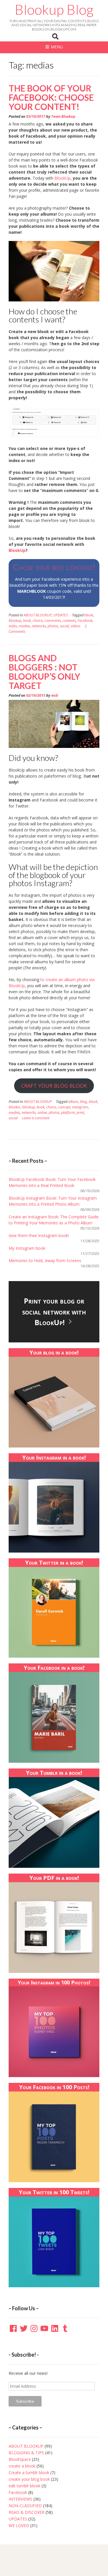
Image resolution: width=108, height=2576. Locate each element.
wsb (55, 695)
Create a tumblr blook (29, 2473)
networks (39, 626)
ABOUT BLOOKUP (38, 615)
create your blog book (29, 2479)
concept (64, 1107)
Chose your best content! (54, 567)
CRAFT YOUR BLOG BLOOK (54, 1086)
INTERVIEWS (20, 2499)
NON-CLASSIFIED (25, 2506)
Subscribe (25, 2401)
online (42, 1113)
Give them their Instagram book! (39, 1235)
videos (75, 626)
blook (89, 615)
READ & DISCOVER (26, 2512)
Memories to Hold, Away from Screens (45, 1261)
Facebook (85, 621)
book (27, 621)
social (64, 626)
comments (53, 621)
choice (38, 621)
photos (53, 626)
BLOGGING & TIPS (26, 2453)
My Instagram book (27, 1248)
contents (69, 621)
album (73, 1102)
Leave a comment (36, 1118)
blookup (15, 621)
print (80, 1113)
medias (24, 626)
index (13, 626)
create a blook (22, 2466)
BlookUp (62, 178)
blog (84, 1102)
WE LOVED (19, 2525)
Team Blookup (63, 116)
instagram (80, 1107)
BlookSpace (20, 2459)
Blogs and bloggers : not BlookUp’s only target (44, 672)
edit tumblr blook (24, 2486)
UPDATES (60, 615)
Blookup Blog (54, 10)
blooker (15, 1107)
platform (68, 1113)
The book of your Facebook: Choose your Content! (51, 97)
